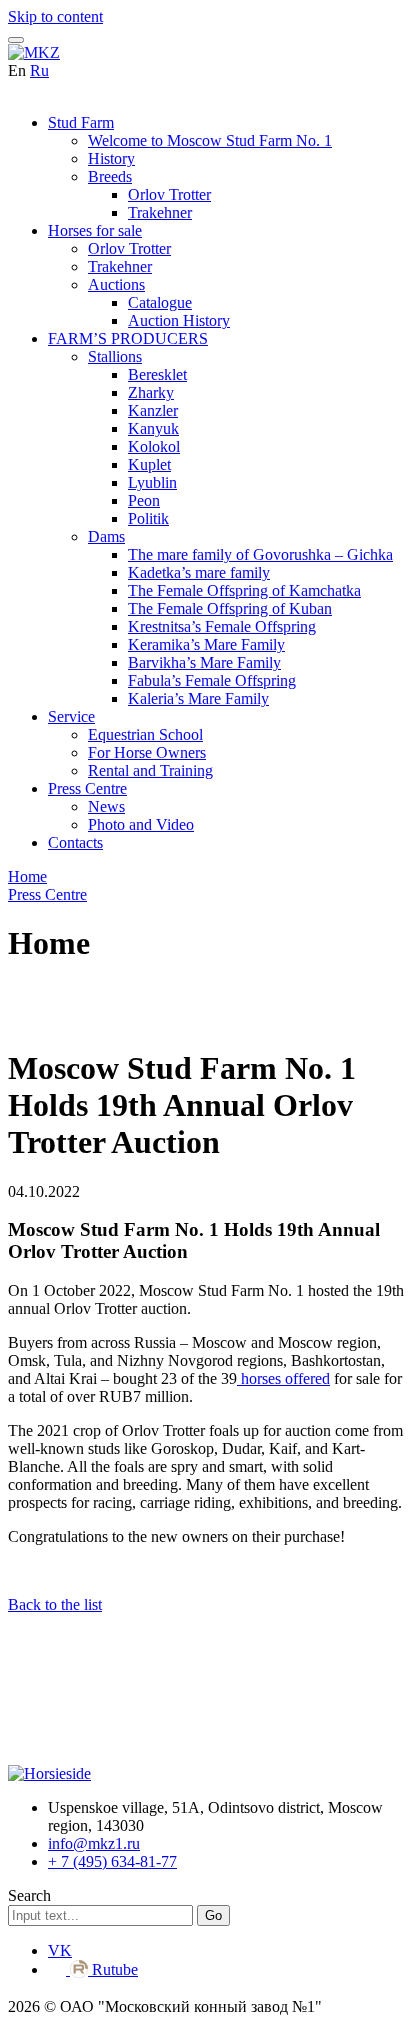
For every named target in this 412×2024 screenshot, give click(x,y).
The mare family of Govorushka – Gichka (260, 554)
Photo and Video (141, 824)
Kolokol (154, 446)
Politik (148, 518)
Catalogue (160, 302)
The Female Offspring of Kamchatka (244, 590)
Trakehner (160, 212)
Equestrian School (145, 734)
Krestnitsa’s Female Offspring (222, 626)
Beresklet (157, 374)
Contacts (75, 842)
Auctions (116, 284)
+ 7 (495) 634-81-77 (112, 1861)
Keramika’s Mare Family (206, 644)
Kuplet (149, 464)
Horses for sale (95, 230)
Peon (144, 500)
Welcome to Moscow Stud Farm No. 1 (210, 140)
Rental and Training (150, 770)
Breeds (110, 176)
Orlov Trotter (169, 194)
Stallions (115, 356)
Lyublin (152, 482)
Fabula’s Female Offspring (212, 680)
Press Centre (87, 788)
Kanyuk (153, 428)
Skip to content (55, 16)
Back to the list (55, 1604)
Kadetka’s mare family (199, 572)
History (111, 158)
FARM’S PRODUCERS (128, 338)
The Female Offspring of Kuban (230, 608)
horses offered (283, 1378)
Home (27, 876)
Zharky (151, 392)
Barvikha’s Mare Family (204, 662)
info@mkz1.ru (94, 1843)
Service (71, 716)
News (106, 806)
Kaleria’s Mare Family (198, 698)
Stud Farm (81, 122)
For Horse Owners (147, 752)
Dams (106, 536)
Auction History (179, 320)
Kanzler (153, 410)
